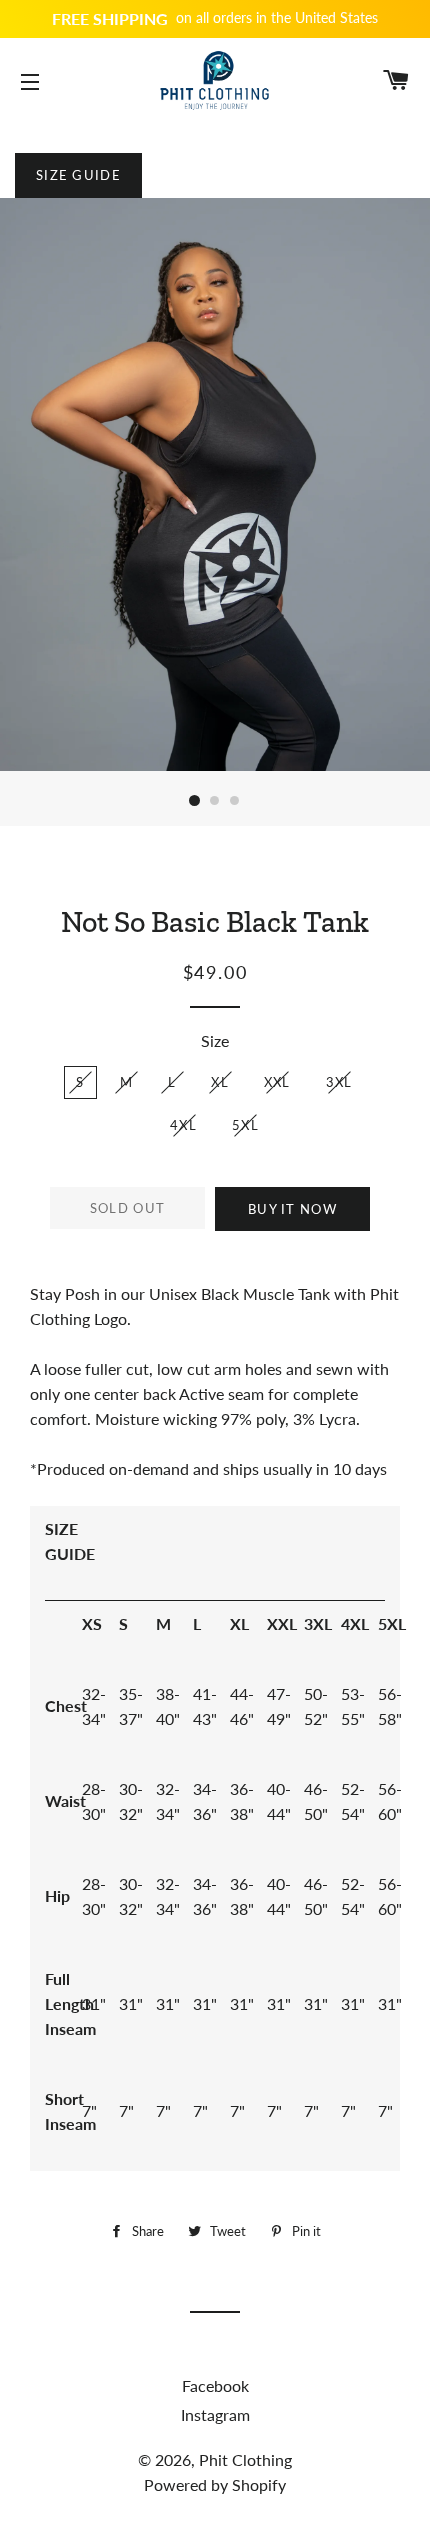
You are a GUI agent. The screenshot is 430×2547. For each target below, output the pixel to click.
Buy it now (292, 1209)
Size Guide (78, 175)
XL (220, 1082)
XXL (277, 1082)
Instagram (215, 2414)
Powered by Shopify (215, 2484)
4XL (183, 1125)
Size (215, 1040)
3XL (339, 1082)
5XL (245, 1125)
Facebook (215, 2385)
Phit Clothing (245, 2459)
